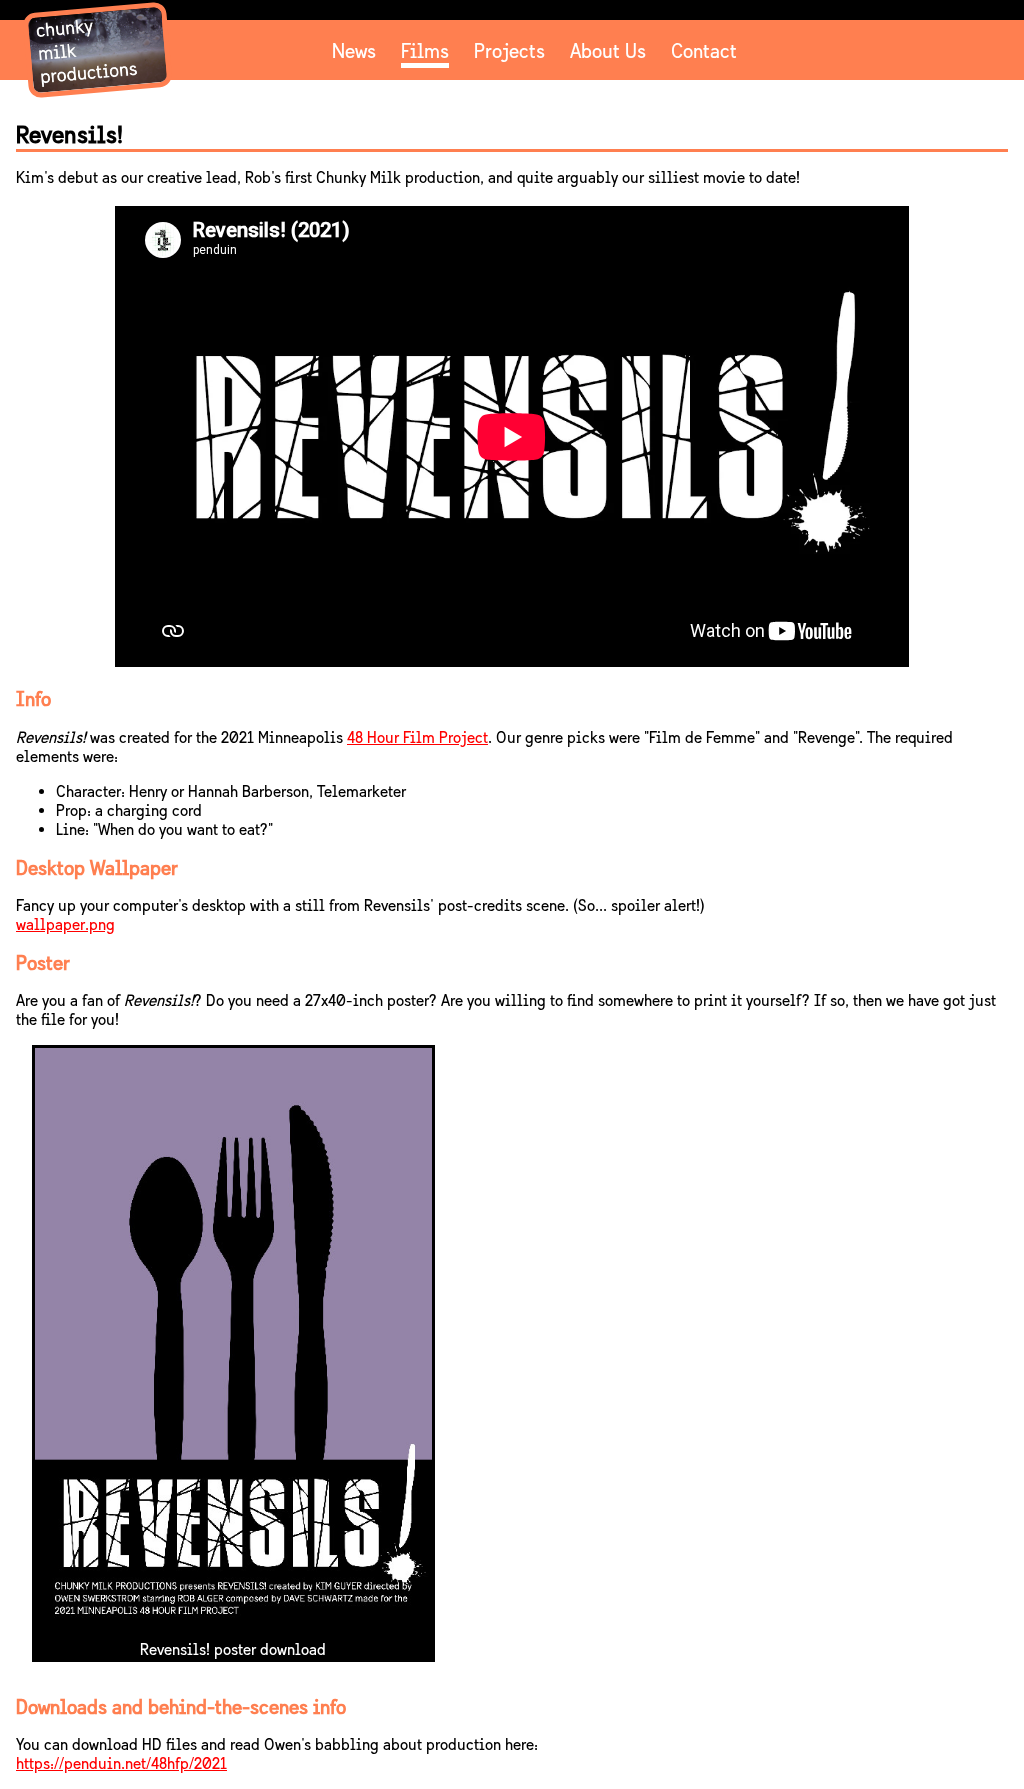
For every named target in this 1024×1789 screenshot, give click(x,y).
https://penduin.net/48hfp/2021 (121, 1763)
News (354, 51)
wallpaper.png (65, 924)
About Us (608, 51)
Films (425, 51)
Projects (509, 51)
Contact (704, 51)
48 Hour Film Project (417, 737)
